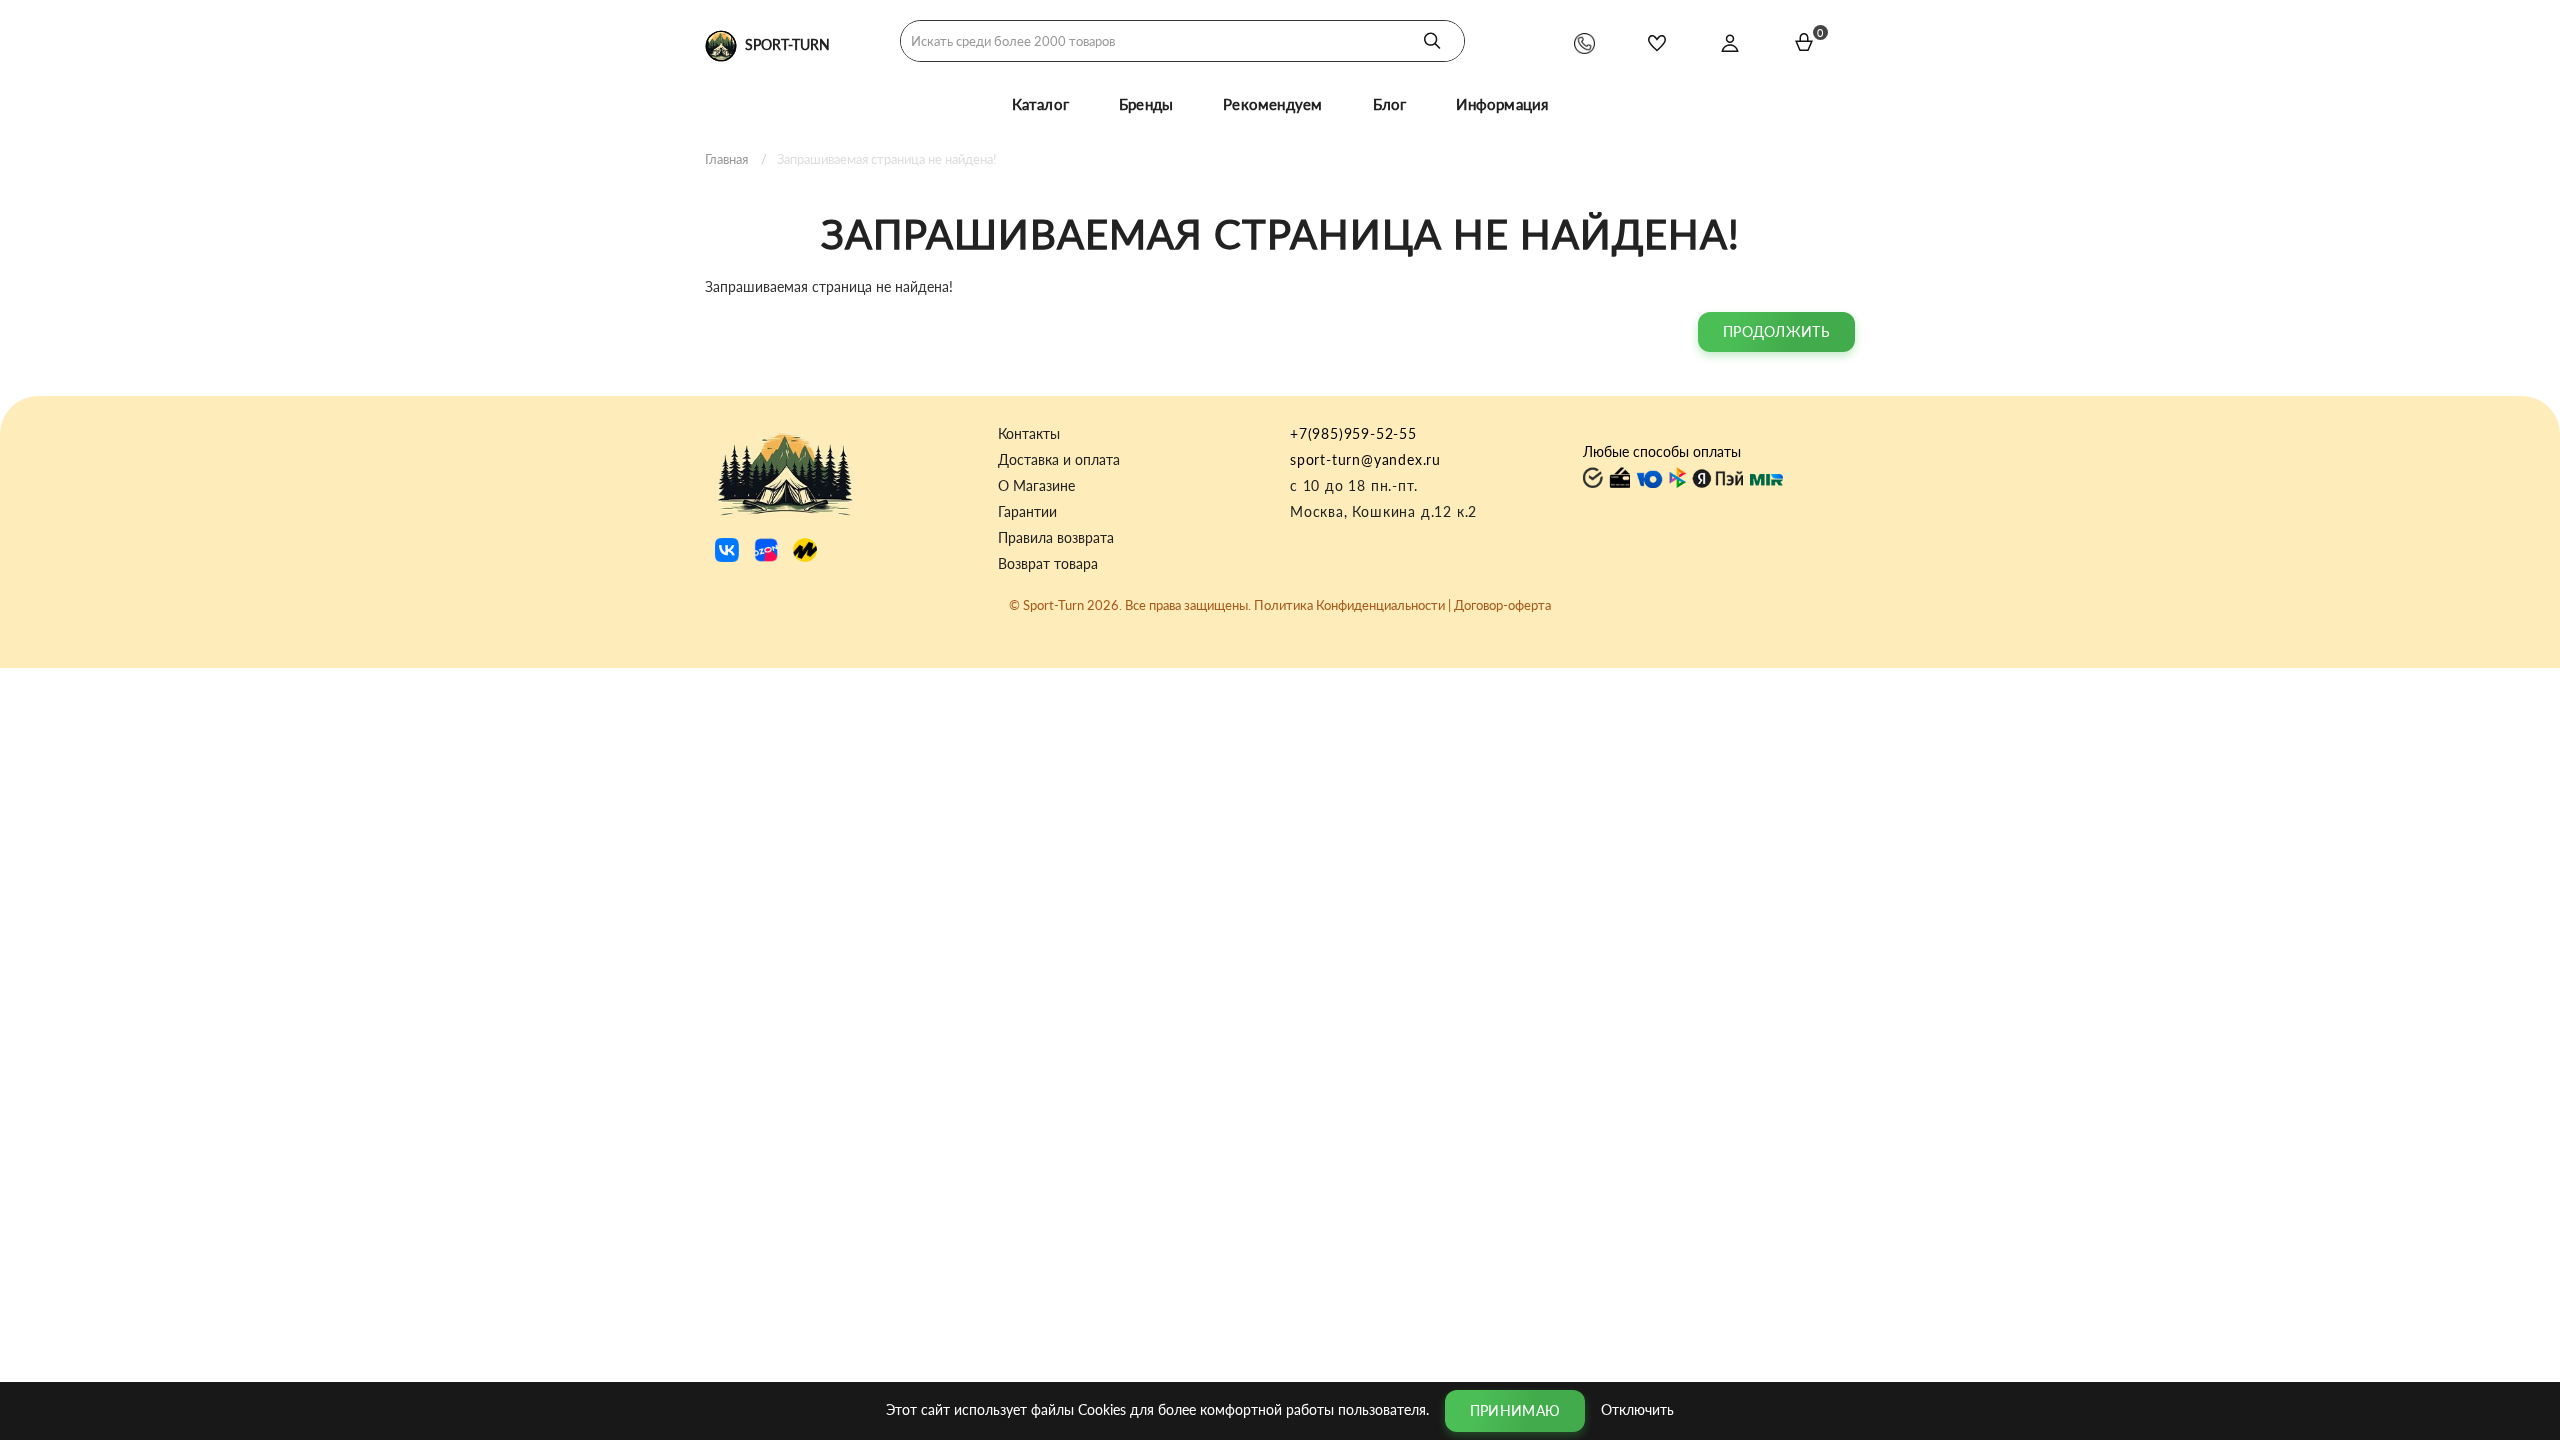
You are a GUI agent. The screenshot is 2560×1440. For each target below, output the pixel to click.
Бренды (1146, 104)
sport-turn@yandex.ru (1365, 459)
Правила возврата (1056, 538)
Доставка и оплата (1059, 460)
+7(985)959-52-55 (1353, 433)
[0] (1804, 42)
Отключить (1637, 1408)
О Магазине (1036, 486)
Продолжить (1776, 331)
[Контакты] (1584, 42)
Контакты (1029, 434)
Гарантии (1027, 512)
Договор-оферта (1502, 605)
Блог (1390, 104)
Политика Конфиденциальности (1349, 605)
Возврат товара (1048, 564)
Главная (726, 159)
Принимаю (1515, 1410)
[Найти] (1432, 41)
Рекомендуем (1272, 104)
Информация (1502, 104)
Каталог (1040, 104)
